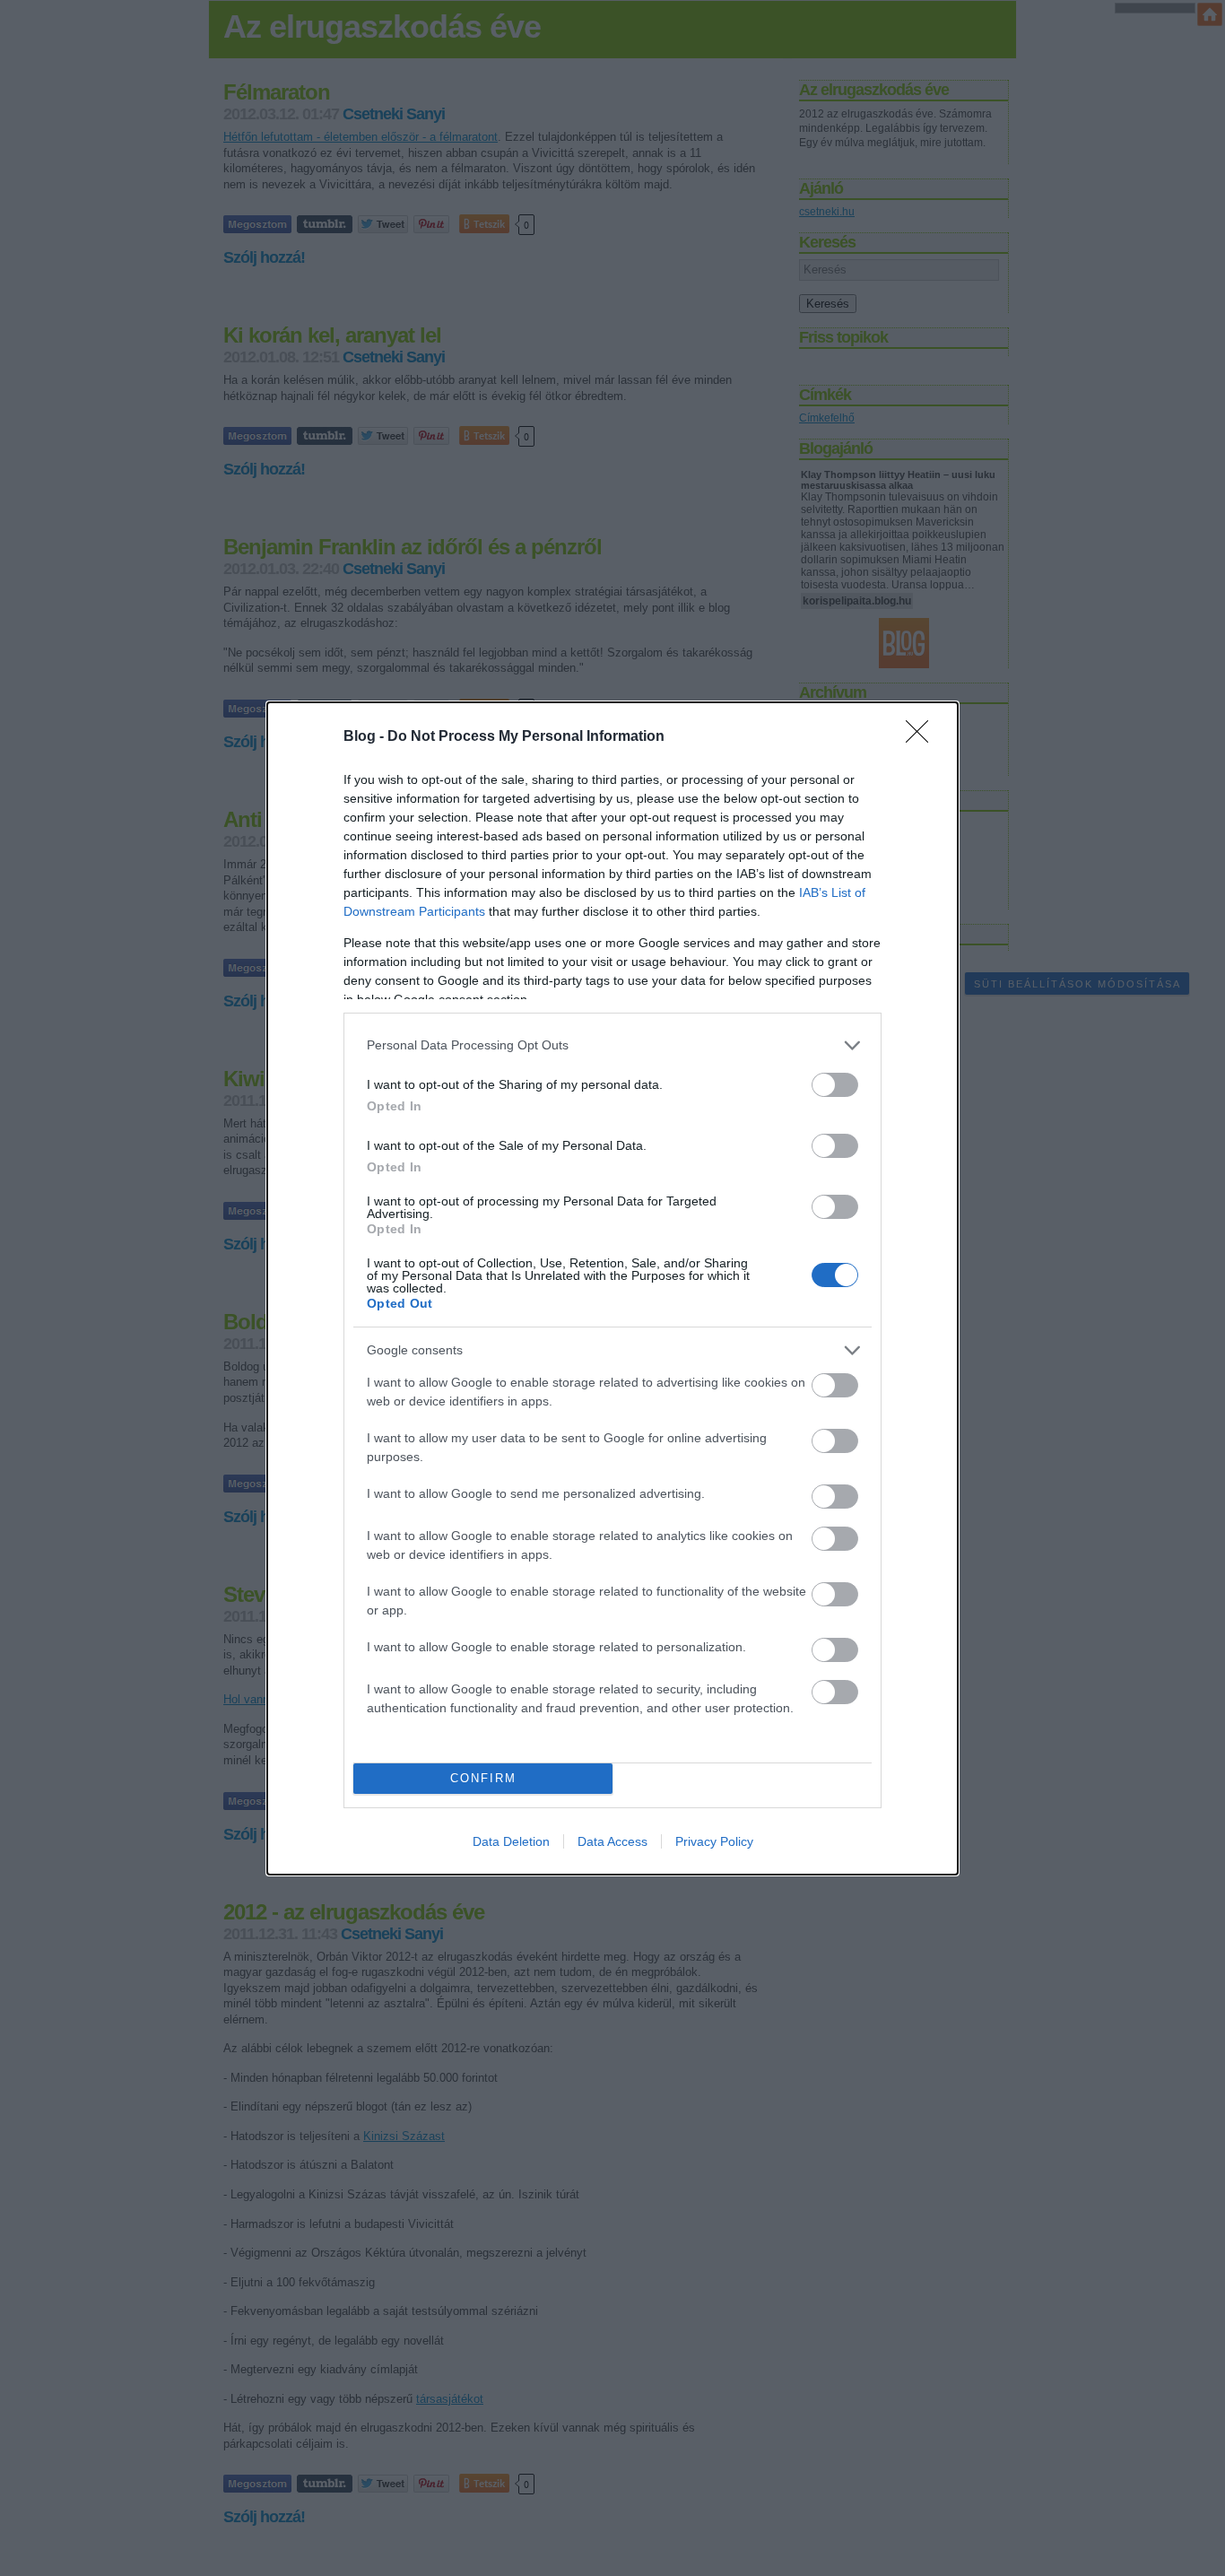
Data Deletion (511, 1841)
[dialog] (612, 1288)
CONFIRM (483, 1778)
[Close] (923, 737)
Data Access (612, 1841)
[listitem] (612, 1045)
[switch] (835, 1085)
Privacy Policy (714, 1841)
